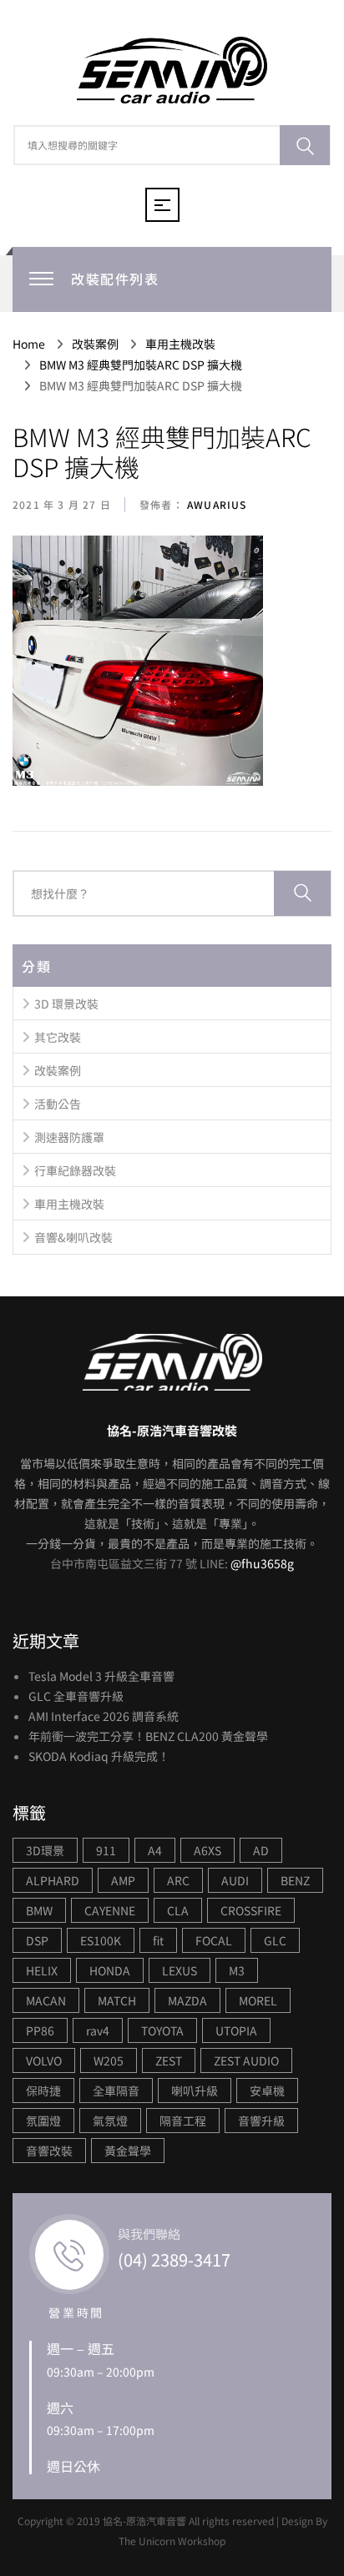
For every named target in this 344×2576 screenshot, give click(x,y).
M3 (237, 1970)
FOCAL (214, 1940)
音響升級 (261, 2121)
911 (106, 1850)
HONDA (110, 1970)
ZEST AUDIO (246, 2060)
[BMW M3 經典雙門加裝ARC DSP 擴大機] (138, 662)
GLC (275, 1940)
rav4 (98, 2030)
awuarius (215, 504)
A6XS (207, 1850)
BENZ (295, 1880)
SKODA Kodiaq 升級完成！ (99, 1756)
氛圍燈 (43, 2121)
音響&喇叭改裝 (73, 1237)
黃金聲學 (128, 2151)
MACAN (46, 2000)
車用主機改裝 (69, 1204)
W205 (109, 2060)
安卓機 (267, 2090)
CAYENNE (110, 1910)
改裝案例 (58, 1070)
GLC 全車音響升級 (76, 1696)
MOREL (258, 2000)
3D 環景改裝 (66, 1004)
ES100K (101, 1940)
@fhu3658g (262, 1563)
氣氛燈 (110, 2121)
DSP (37, 1940)
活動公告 (58, 1104)
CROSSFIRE (251, 1910)
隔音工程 (183, 2121)
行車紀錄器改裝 (75, 1170)
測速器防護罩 (69, 1137)
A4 (155, 1850)
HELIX (42, 1970)
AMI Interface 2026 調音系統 (104, 1716)
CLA (178, 1910)
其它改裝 (58, 1037)
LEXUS (180, 1970)
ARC (178, 1880)
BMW (39, 1910)
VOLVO (44, 2060)
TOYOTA (162, 2030)
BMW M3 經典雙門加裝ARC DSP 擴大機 (162, 451)
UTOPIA (236, 2030)
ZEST (169, 2060)
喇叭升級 (195, 2090)
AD (261, 1850)
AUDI (235, 1880)
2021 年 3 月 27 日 (62, 504)
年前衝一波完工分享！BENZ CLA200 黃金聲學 (148, 1736)
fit (158, 1940)
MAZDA (187, 2000)
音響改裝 (49, 2151)
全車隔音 (116, 2090)
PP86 (40, 2030)
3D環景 (45, 1850)
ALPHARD (53, 1880)
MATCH (117, 2000)
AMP (123, 1880)
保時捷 (43, 2090)
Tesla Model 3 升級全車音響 (101, 1676)
